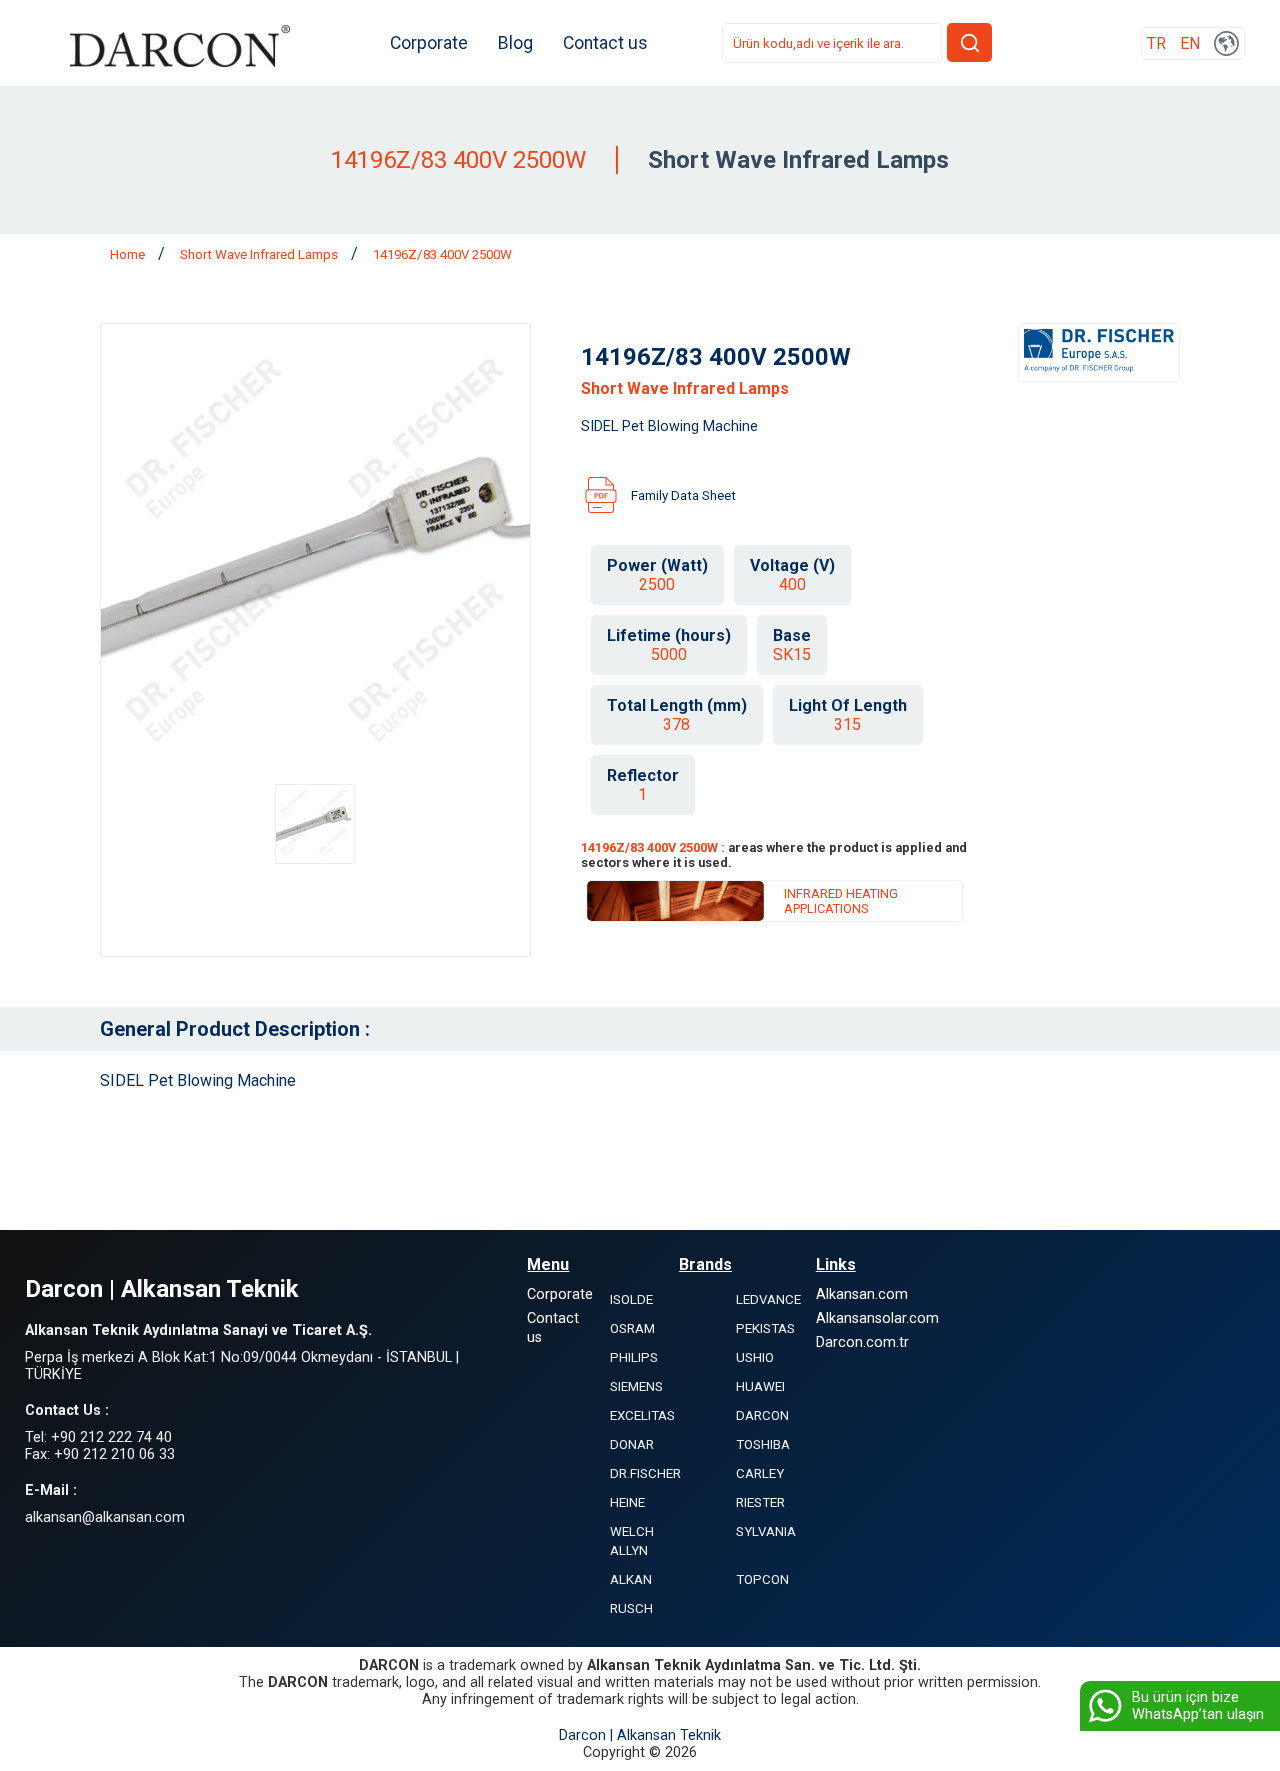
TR (1156, 43)
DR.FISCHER (645, 1473)
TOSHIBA (763, 1444)
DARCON (762, 1415)
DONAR (632, 1444)
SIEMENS (636, 1386)
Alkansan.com (862, 1294)
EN (1190, 43)
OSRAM (632, 1328)
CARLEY (760, 1473)
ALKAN (631, 1579)
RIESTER (760, 1502)
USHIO (755, 1357)
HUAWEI (760, 1386)
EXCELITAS (642, 1415)
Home (129, 254)
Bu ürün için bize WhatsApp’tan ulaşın (1198, 1706)
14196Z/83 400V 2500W (442, 254)
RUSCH (631, 1608)
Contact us (605, 43)
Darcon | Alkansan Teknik (640, 1735)
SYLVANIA (766, 1531)
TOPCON (762, 1579)
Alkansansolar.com (877, 1318)
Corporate (429, 43)
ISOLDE (631, 1299)
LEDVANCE (768, 1299)
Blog (515, 43)
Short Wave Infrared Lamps (260, 254)
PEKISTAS (765, 1328)
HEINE (627, 1502)
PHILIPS (634, 1357)
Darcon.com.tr (862, 1342)
